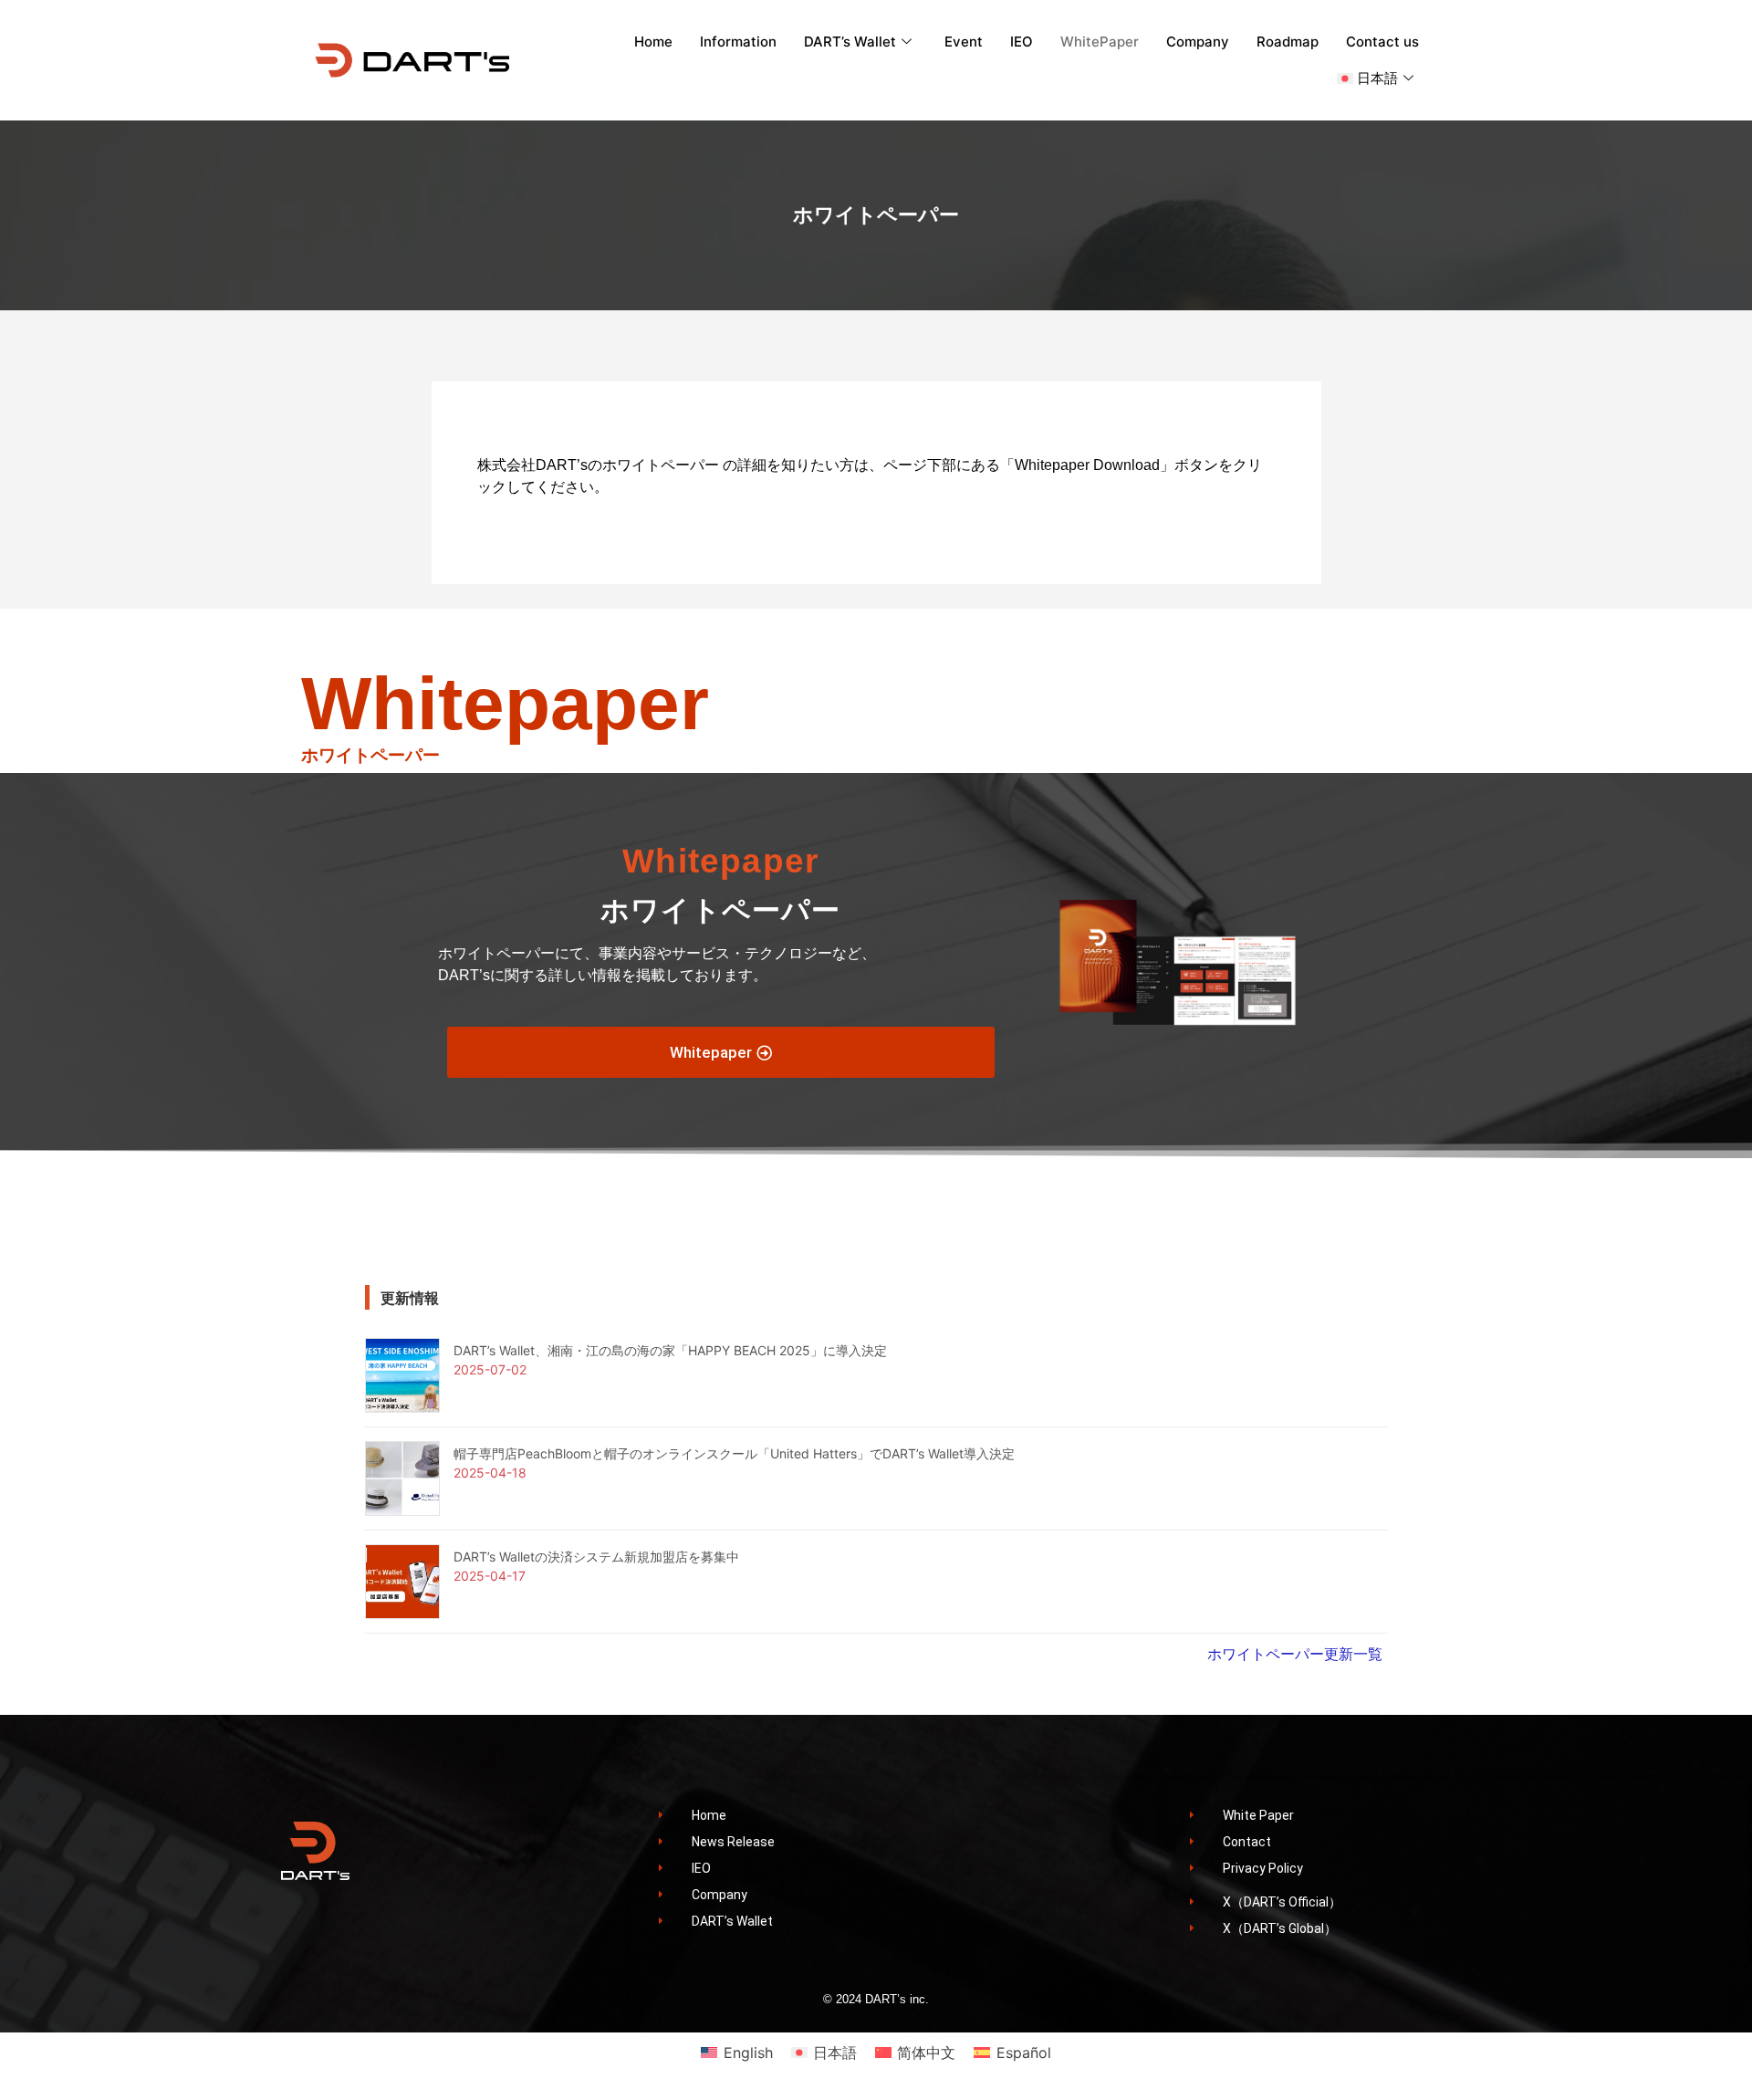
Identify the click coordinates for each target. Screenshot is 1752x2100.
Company (1198, 42)
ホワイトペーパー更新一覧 (1295, 1654)
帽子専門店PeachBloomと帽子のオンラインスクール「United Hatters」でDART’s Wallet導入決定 (734, 1453)
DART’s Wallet (850, 42)
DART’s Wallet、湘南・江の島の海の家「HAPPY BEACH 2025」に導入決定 (670, 1350)
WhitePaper (1100, 42)
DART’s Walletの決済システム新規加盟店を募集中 (596, 1557)
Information (738, 42)
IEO (1022, 42)
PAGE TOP (1699, 2021)
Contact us (1382, 42)
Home (653, 42)
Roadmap (1288, 42)
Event (964, 42)
